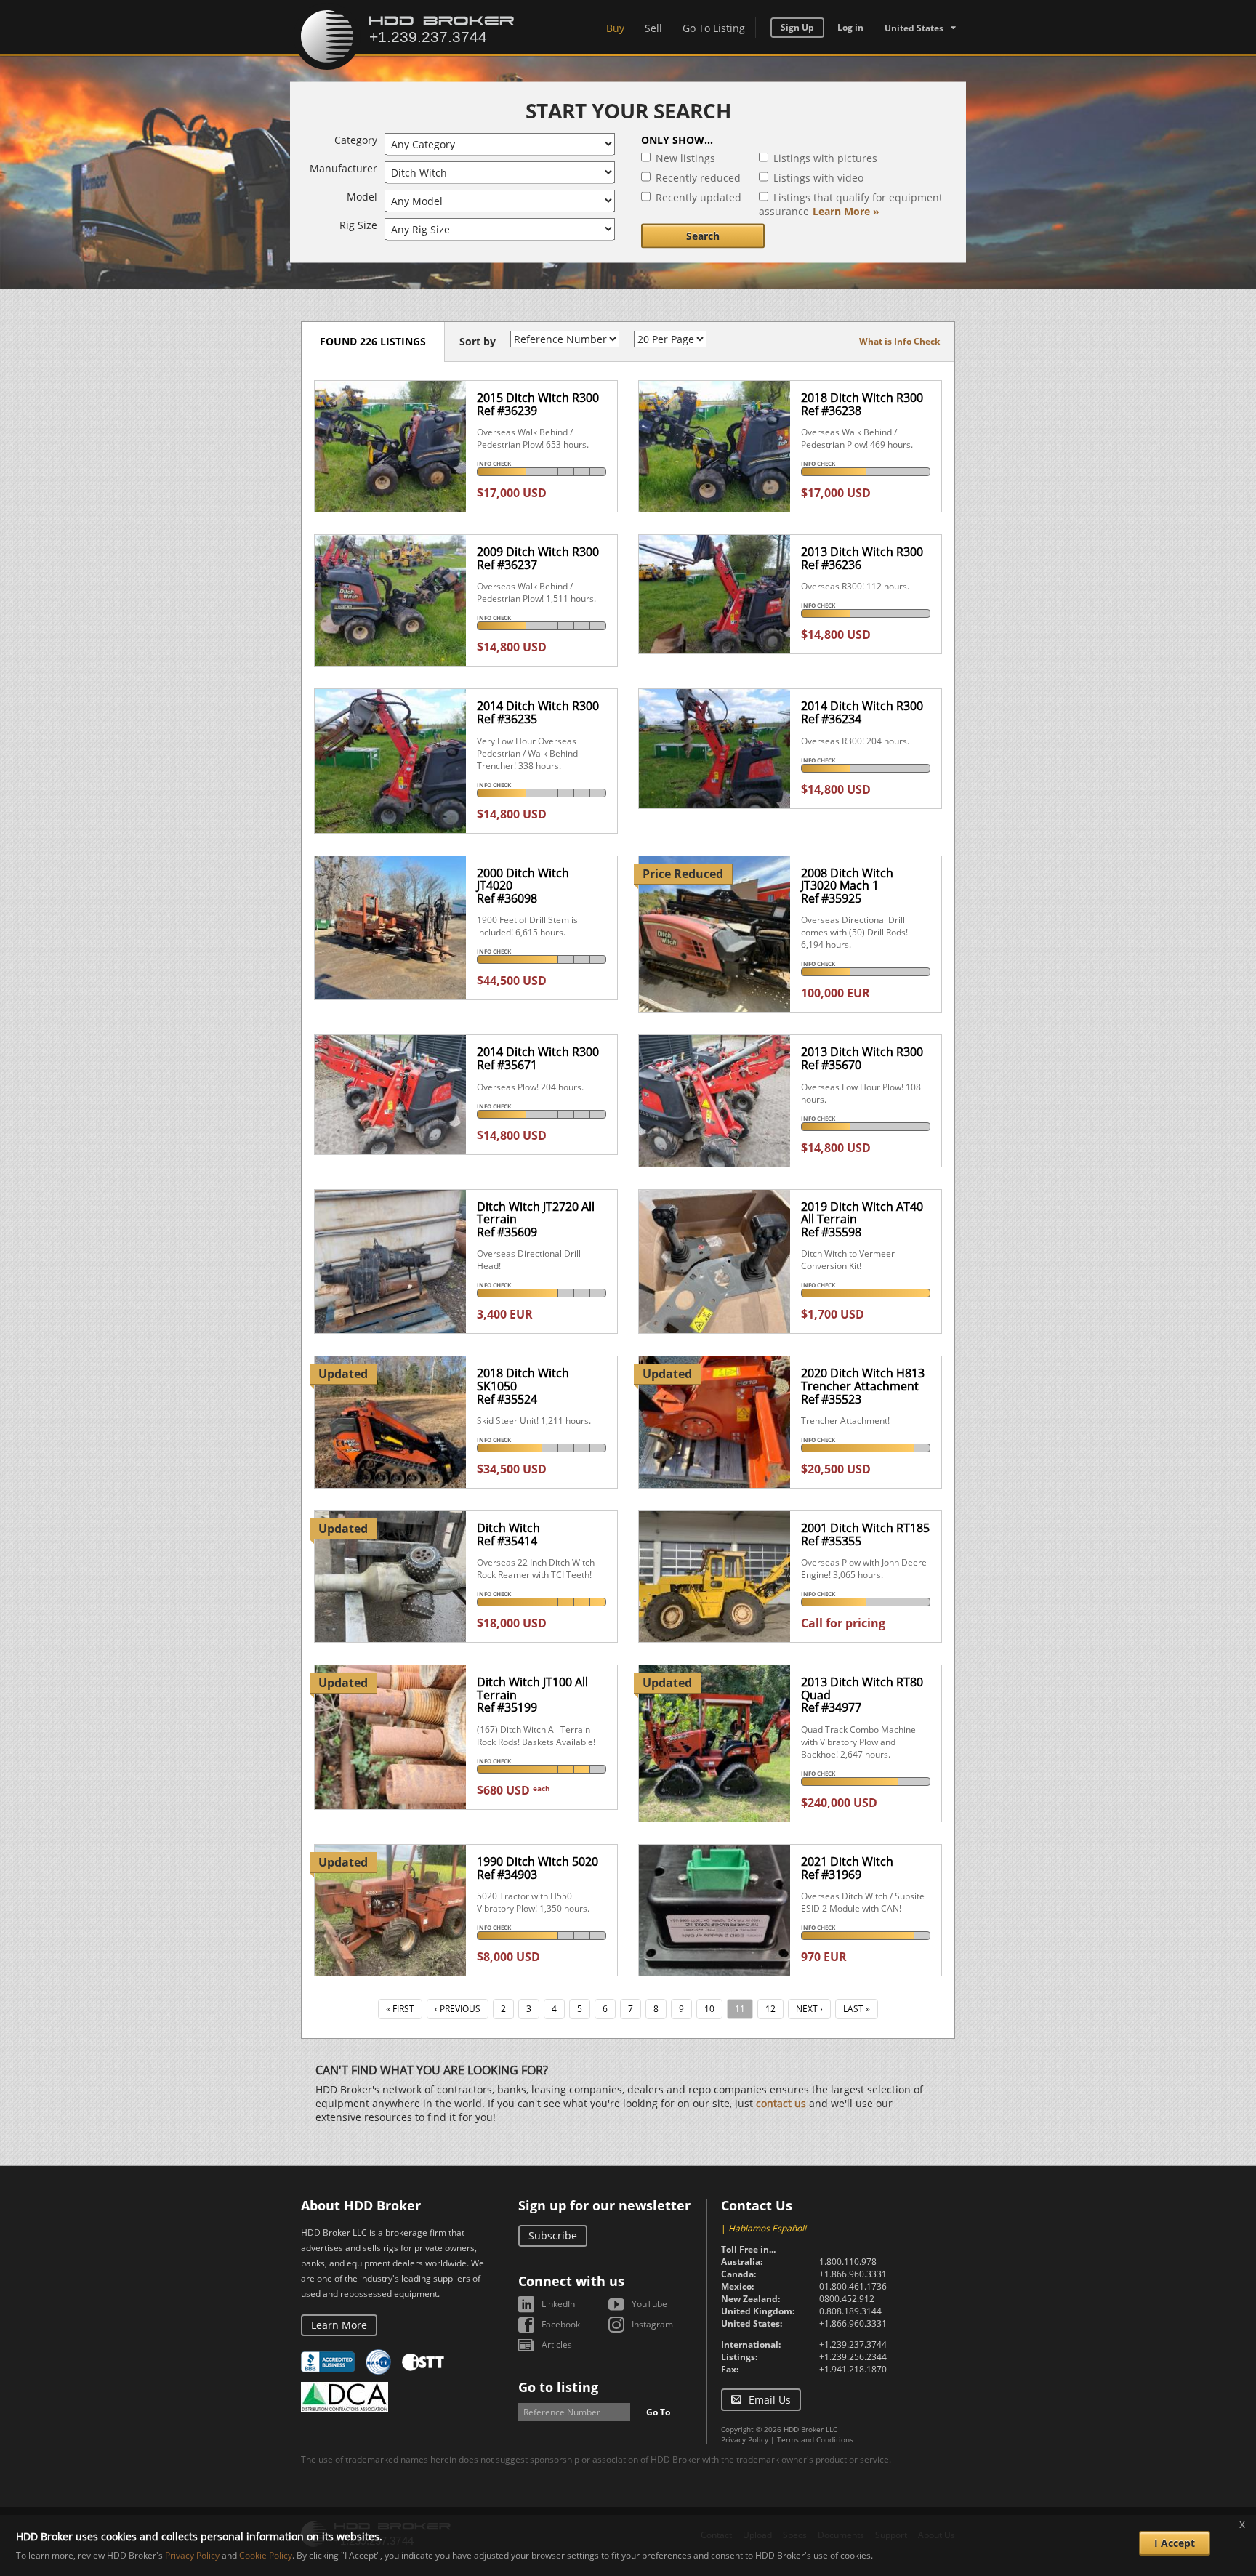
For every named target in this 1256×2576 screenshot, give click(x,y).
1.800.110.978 (848, 2262)
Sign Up (797, 27)
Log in (850, 27)
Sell (653, 28)
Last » (857, 2009)
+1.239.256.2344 (853, 2357)
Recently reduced (698, 178)
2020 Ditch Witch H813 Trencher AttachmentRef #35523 (863, 1386)
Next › (809, 2009)
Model (362, 197)
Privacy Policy (745, 2439)
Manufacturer (343, 168)
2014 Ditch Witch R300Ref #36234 (862, 712)
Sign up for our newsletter (604, 2205)
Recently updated (699, 197)
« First (400, 2009)
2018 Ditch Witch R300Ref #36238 (862, 404)
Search (703, 236)
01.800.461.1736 (853, 2286)
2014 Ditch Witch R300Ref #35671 (538, 1058)
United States (914, 28)
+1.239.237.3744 (853, 2344)
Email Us (770, 2400)
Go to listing (558, 2387)
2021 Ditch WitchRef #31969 (847, 1868)
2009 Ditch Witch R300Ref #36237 (538, 558)
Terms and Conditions (815, 2439)
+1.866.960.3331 (853, 2274)
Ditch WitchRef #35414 (508, 1534)
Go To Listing (714, 28)
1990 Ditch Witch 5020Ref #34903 (538, 1868)
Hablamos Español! (767, 2228)
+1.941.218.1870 (853, 2369)
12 (770, 2009)
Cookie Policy (266, 2555)
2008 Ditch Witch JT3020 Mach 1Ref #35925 (847, 886)
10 (709, 2009)
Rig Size (358, 225)
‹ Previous (458, 2009)
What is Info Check (899, 341)
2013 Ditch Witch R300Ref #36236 (862, 558)
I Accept (1175, 2543)
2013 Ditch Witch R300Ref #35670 (862, 1058)
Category (356, 140)
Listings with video (818, 178)
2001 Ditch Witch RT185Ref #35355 (865, 1534)
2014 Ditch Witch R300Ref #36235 (538, 712)
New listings (685, 158)
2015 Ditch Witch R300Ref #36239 (538, 404)
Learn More (339, 2325)
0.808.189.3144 (850, 2311)
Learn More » (846, 211)
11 (740, 2009)
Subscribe (553, 2235)
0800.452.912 (847, 2299)
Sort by (478, 341)
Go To (658, 2412)
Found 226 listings (373, 341)
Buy (615, 28)
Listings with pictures (825, 158)
